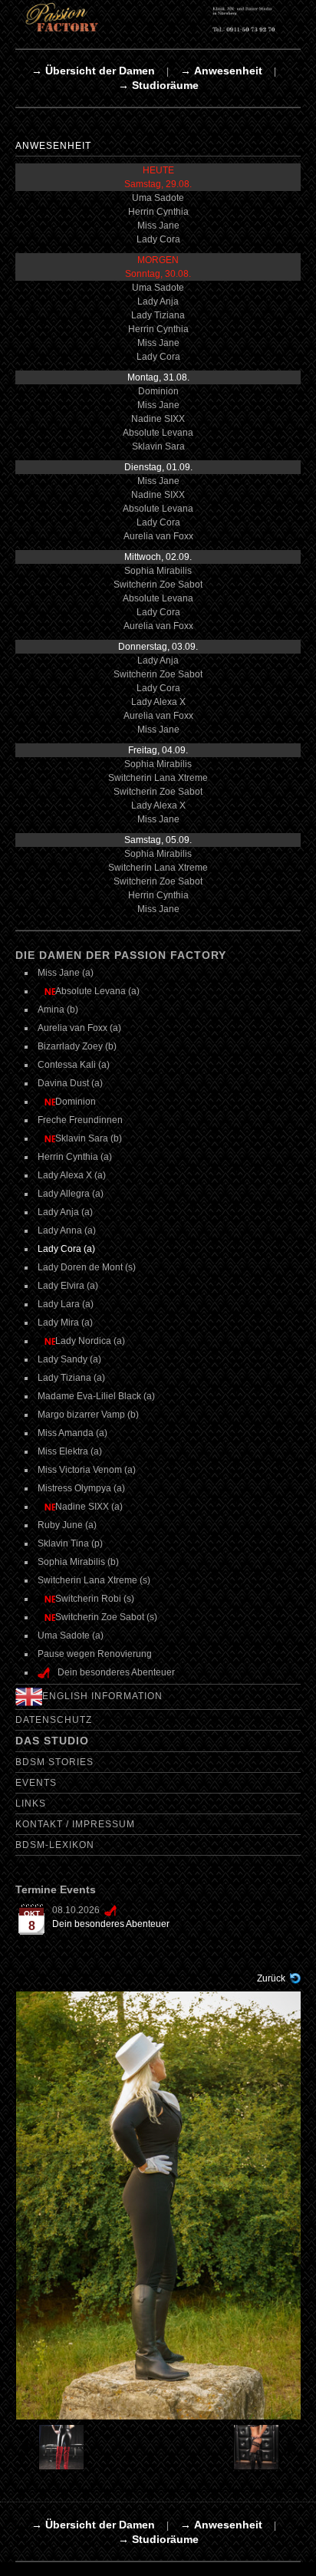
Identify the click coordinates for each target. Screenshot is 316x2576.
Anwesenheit (53, 146)
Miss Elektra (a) (70, 1451)
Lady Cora (158, 239)
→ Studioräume (158, 85)
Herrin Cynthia (158, 212)
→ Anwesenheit (221, 71)
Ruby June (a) (67, 1525)
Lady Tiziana (158, 315)
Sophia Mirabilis (158, 571)
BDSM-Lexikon (55, 1845)
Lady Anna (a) (67, 1230)
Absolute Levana (158, 433)
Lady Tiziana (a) (71, 1378)
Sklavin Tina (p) (70, 1543)
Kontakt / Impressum (75, 1824)
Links (31, 1804)
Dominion (158, 391)
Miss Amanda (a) (72, 1433)
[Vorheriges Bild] (51, 2447)
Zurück (271, 1978)
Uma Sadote (158, 198)
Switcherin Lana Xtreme (158, 778)
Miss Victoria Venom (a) (87, 1470)
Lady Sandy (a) (69, 1359)
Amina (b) (58, 1010)
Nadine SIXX (158, 419)
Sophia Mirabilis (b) (78, 1562)
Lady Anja (158, 301)
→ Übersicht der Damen (93, 71)
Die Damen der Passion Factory (121, 955)
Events (36, 1783)
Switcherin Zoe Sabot (158, 585)
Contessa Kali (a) (74, 1065)
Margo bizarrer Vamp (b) (88, 1415)
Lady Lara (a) (66, 1304)
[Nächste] (159, 2205)
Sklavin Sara (158, 446)
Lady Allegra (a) (71, 1194)
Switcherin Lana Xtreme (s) (94, 1580)
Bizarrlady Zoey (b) (77, 1046)
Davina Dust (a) (70, 1083)
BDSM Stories (54, 1762)
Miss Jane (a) (66, 973)
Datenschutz (54, 1720)
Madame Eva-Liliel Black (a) (96, 1396)
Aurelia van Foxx (158, 536)
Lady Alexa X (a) (72, 1175)
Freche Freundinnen (80, 1120)
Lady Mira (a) (65, 1323)
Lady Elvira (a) (68, 1286)
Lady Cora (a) (66, 1249)
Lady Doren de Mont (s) (87, 1267)
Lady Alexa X (158, 702)
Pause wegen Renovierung (95, 1654)
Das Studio (52, 1741)
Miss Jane (158, 226)
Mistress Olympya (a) (81, 1488)
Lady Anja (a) (65, 1212)
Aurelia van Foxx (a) (79, 1028)
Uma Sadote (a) (71, 1636)
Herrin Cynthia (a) (75, 1157)
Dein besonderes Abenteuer (111, 1924)
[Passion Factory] (158, 17)
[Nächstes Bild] (265, 2447)
